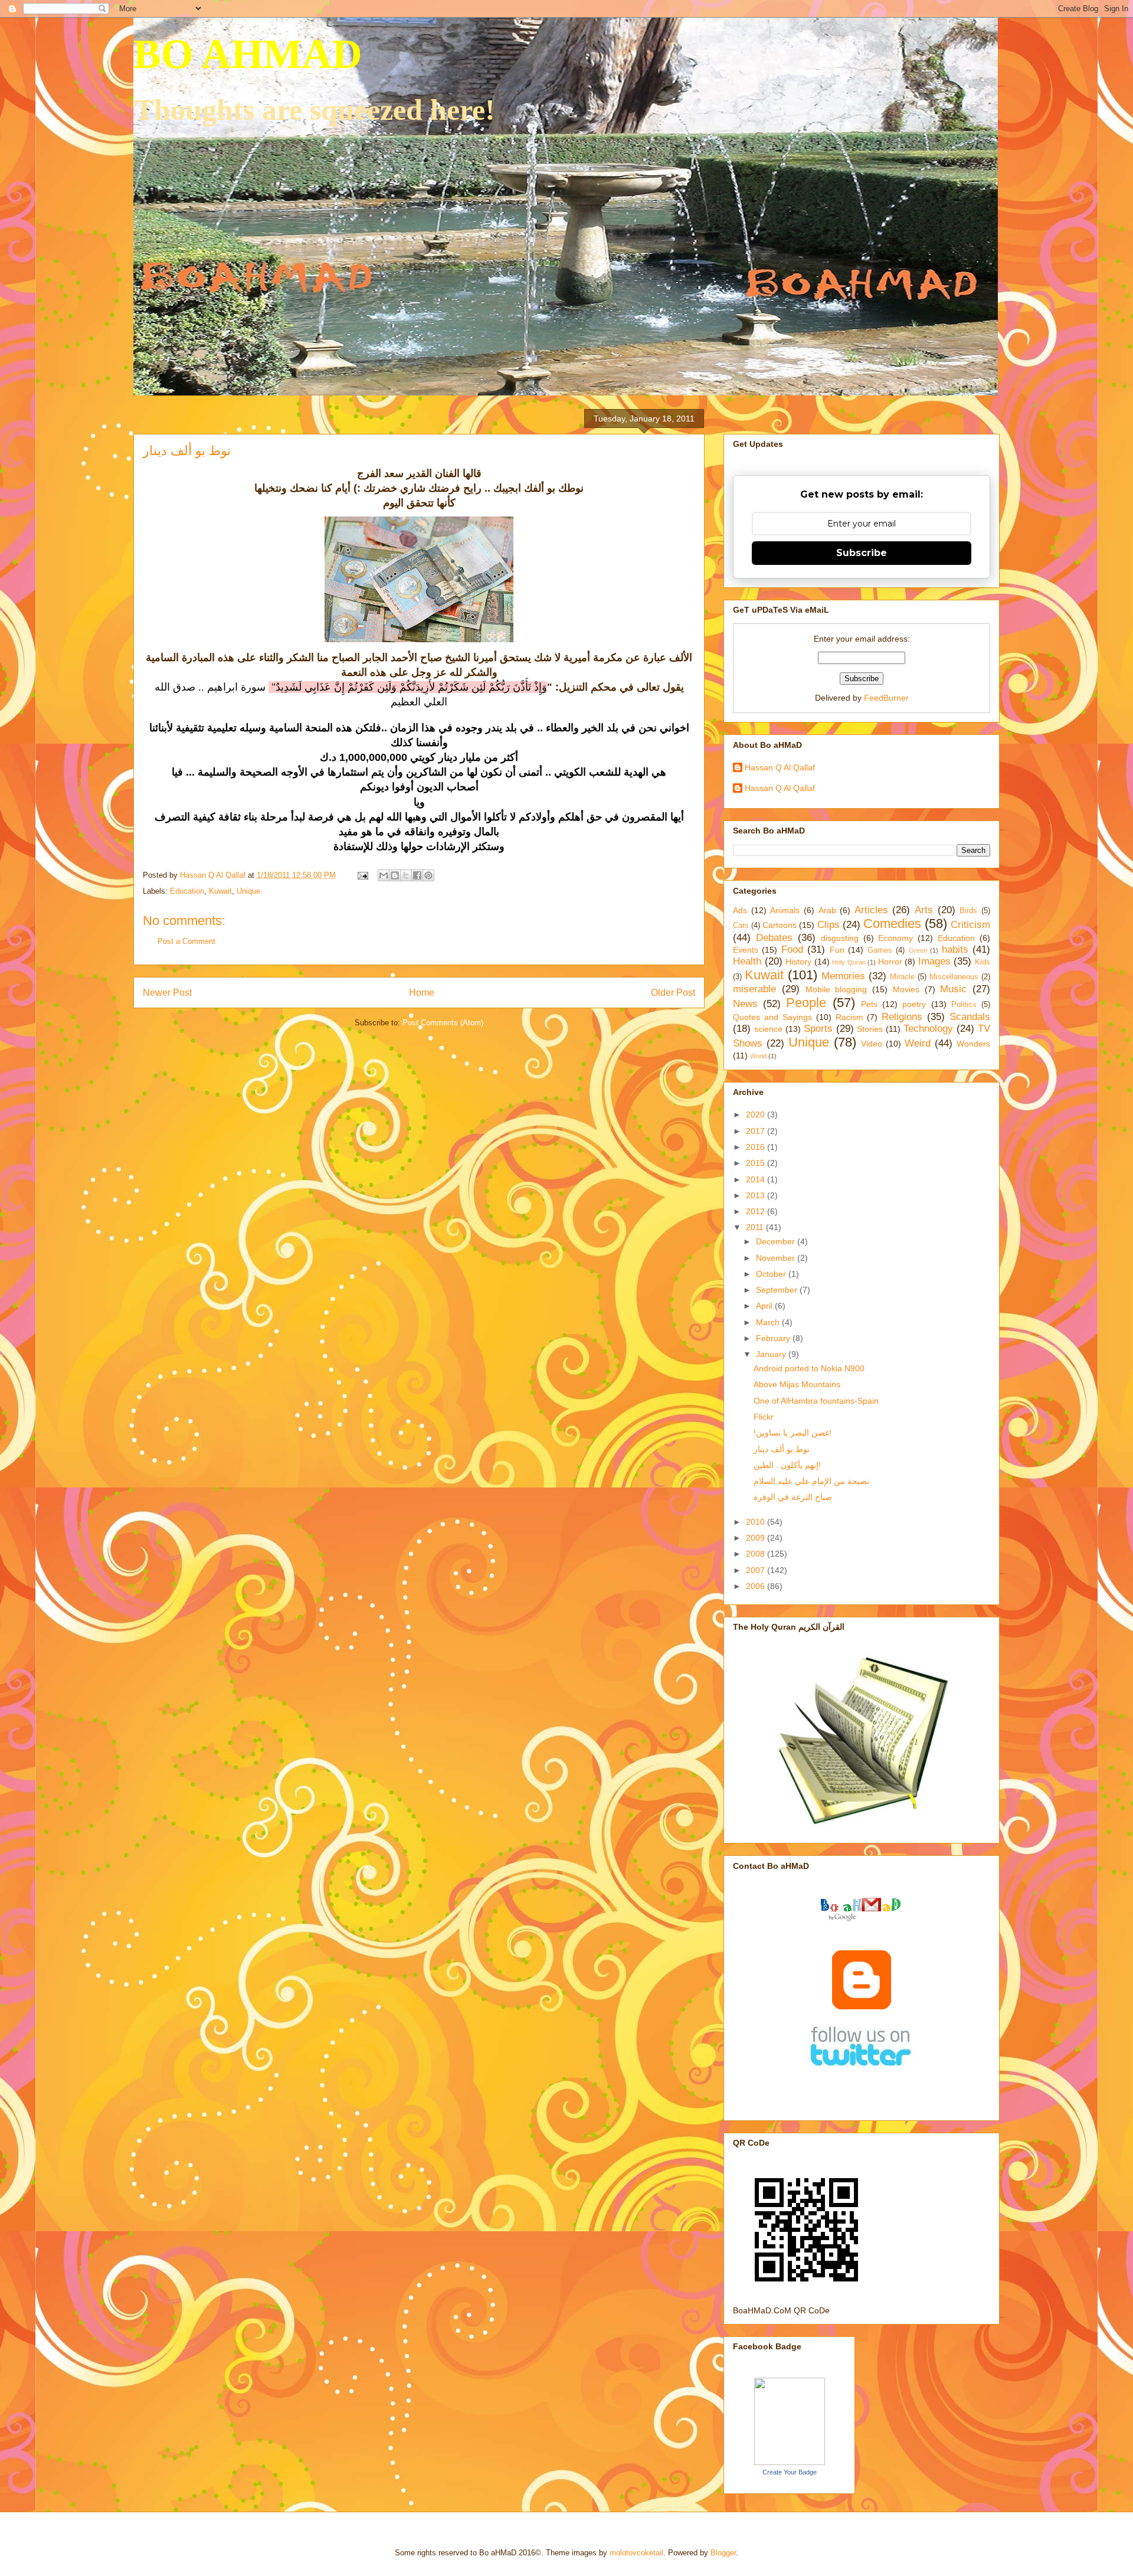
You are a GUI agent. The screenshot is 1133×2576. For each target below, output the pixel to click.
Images (934, 961)
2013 (757, 1195)
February (774, 1338)
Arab (827, 910)
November (777, 1258)
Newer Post (167, 993)
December (777, 1241)
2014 (757, 1179)
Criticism (970, 925)
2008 (757, 1554)
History (798, 962)
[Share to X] (406, 875)
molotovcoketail (636, 2553)
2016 (757, 1147)
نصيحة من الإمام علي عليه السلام (811, 1481)
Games (880, 950)
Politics (964, 1005)
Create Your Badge (790, 2472)
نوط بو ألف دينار (782, 1449)
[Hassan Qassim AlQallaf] (790, 2462)
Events (746, 950)
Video (872, 1044)
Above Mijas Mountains (797, 1384)
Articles (871, 910)
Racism (849, 1017)
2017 (757, 1131)
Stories (870, 1029)
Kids (983, 962)
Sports (818, 1029)
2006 (757, 1586)
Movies (906, 989)
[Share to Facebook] (417, 875)
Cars (741, 926)
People (806, 1003)
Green (918, 950)
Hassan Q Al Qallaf (780, 767)
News (745, 1004)
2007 (757, 1570)
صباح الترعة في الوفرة (793, 1497)
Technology (928, 1029)
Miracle (902, 977)
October (772, 1274)
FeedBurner (886, 698)
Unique (248, 891)
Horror (890, 962)
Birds (968, 911)
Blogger (723, 2553)
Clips (829, 925)
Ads (740, 910)
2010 (757, 1522)
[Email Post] (362, 875)
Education (187, 891)
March (769, 1322)
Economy (895, 938)
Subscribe (862, 553)
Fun (837, 950)
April (765, 1306)
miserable (754, 989)
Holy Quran (849, 962)
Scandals (970, 1017)
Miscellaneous (954, 977)
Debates (774, 938)
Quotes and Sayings (772, 1017)
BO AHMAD (248, 54)
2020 (757, 1114)
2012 (757, 1211)
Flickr (764, 1417)
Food (792, 949)
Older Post (673, 993)
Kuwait (220, 891)
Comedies (892, 923)
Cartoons (780, 925)
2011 (756, 1227)
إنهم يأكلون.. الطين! (787, 1465)
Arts (924, 910)
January (772, 1354)
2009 (757, 1538)
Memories (843, 976)
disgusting (840, 938)
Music (953, 989)
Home (422, 993)
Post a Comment (186, 941)
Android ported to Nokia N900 (809, 1368)
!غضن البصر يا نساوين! (793, 1433)
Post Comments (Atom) (443, 1023)
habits (955, 949)
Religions (902, 1017)
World (758, 1056)
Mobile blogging (836, 989)
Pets (869, 1004)
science (768, 1029)
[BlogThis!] (395, 875)
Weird (918, 1043)
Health (747, 961)
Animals (785, 910)
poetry (914, 1004)
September (778, 1290)
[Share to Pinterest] (428, 875)
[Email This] (384, 875)
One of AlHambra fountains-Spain (816, 1401)
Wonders (973, 1044)
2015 (757, 1163)
